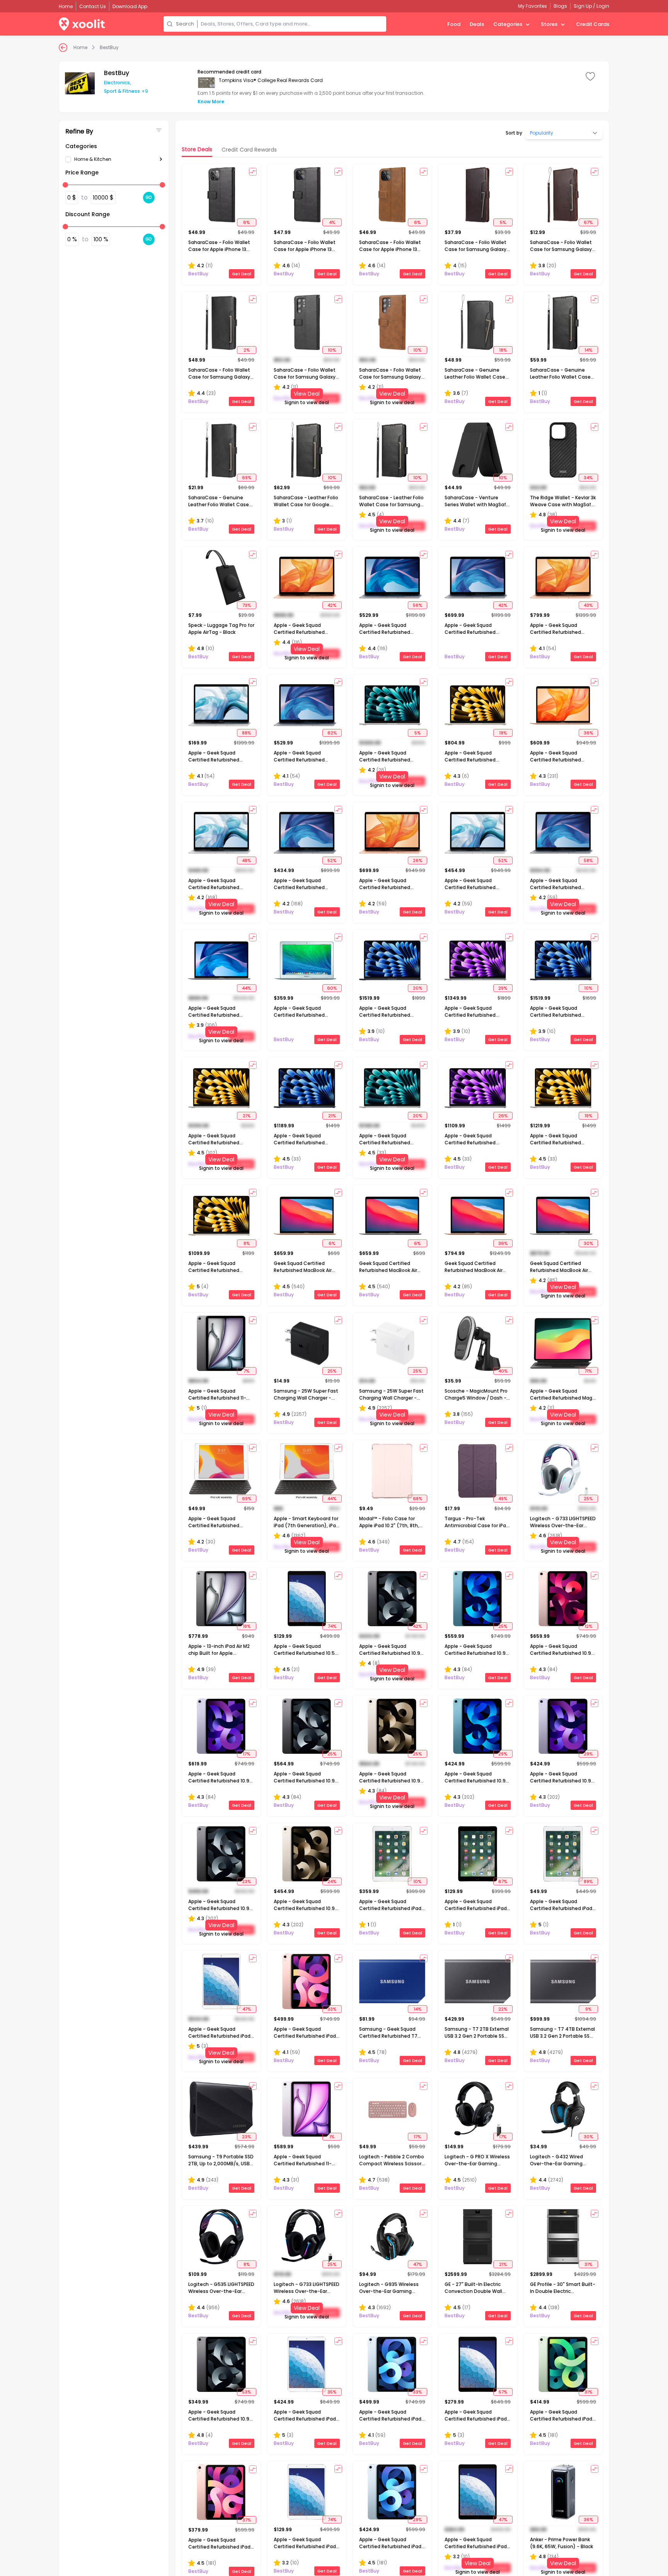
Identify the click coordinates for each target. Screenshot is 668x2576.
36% (588, 733)
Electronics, (118, 83)
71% (588, 1371)
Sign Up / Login (591, 6)
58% (588, 860)
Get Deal (242, 274)
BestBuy (109, 48)
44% (246, 988)
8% (247, 1243)
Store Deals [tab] (197, 149)
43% (588, 605)
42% (332, 605)
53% (246, 2392)
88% (246, 733)
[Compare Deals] (253, 172)
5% (503, 222)
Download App (130, 6)
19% (503, 733)
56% (417, 605)
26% (417, 860)
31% (588, 2264)
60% (332, 988)
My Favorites (533, 6)
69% (247, 478)
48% (246, 860)
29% (503, 988)
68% (417, 1499)
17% (246, 1754)
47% (247, 2009)
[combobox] (292, 24)
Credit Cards (593, 24)
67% (588, 222)
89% (588, 1881)
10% (332, 350)
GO (149, 197)
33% (332, 2009)
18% (503, 350)
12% (588, 1626)
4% (332, 222)
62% (332, 733)
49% (503, 1499)
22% (503, 2009)
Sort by (514, 133)
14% (588, 350)
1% (332, 2137)
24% (332, 1881)
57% (503, 2392)
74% (332, 1626)
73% (247, 605)
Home (80, 48)
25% (332, 1371)
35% (332, 2392)
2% (247, 350)
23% (246, 1881)
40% (503, 1371)
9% (588, 2009)
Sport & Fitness (122, 91)
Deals (477, 24)
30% (588, 1243)
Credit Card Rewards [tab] (249, 150)
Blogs (560, 6)
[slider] (65, 185)
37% (247, 2520)
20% (417, 988)
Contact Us (93, 6)
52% (332, 860)
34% (588, 478)
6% (246, 222)
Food (454, 24)
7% (246, 1371)
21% (247, 1116)
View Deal (307, 394)
